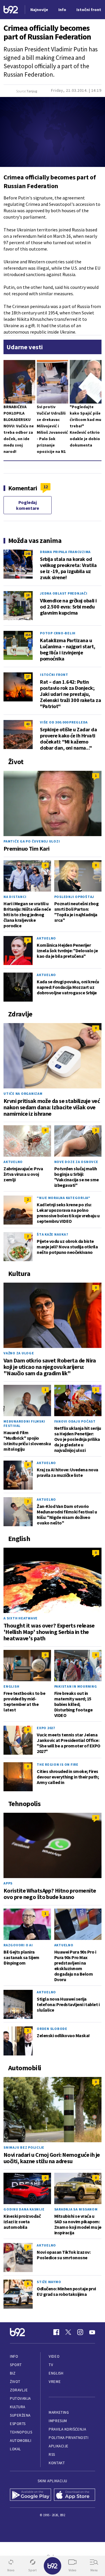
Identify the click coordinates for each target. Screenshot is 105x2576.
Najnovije (39, 10)
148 (28, 553)
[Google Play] (30, 2495)
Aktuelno (46, 938)
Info (14, 2356)
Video (54, 2356)
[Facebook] (56, 2332)
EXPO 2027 (46, 1728)
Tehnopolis (21, 2432)
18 (28, 595)
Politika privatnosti (69, 2438)
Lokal (15, 2449)
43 (28, 724)
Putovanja (20, 2398)
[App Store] (75, 2495)
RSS (52, 2455)
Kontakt (57, 2463)
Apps (8, 1883)
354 (28, 635)
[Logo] (11, 10)
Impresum (58, 2421)
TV (51, 2365)
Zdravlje (19, 2390)
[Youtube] (92, 2332)
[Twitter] (68, 2332)
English (11, 1686)
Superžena (20, 2415)
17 (28, 676)
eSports (18, 2424)
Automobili (21, 2441)
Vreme (55, 2382)
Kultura (18, 2407)
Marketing (59, 2412)
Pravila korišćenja (67, 2429)
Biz (13, 2373)
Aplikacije (58, 2446)
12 (46, 487)
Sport (16, 2365)
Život (15, 2382)
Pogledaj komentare (27, 505)
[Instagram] (80, 2332)
